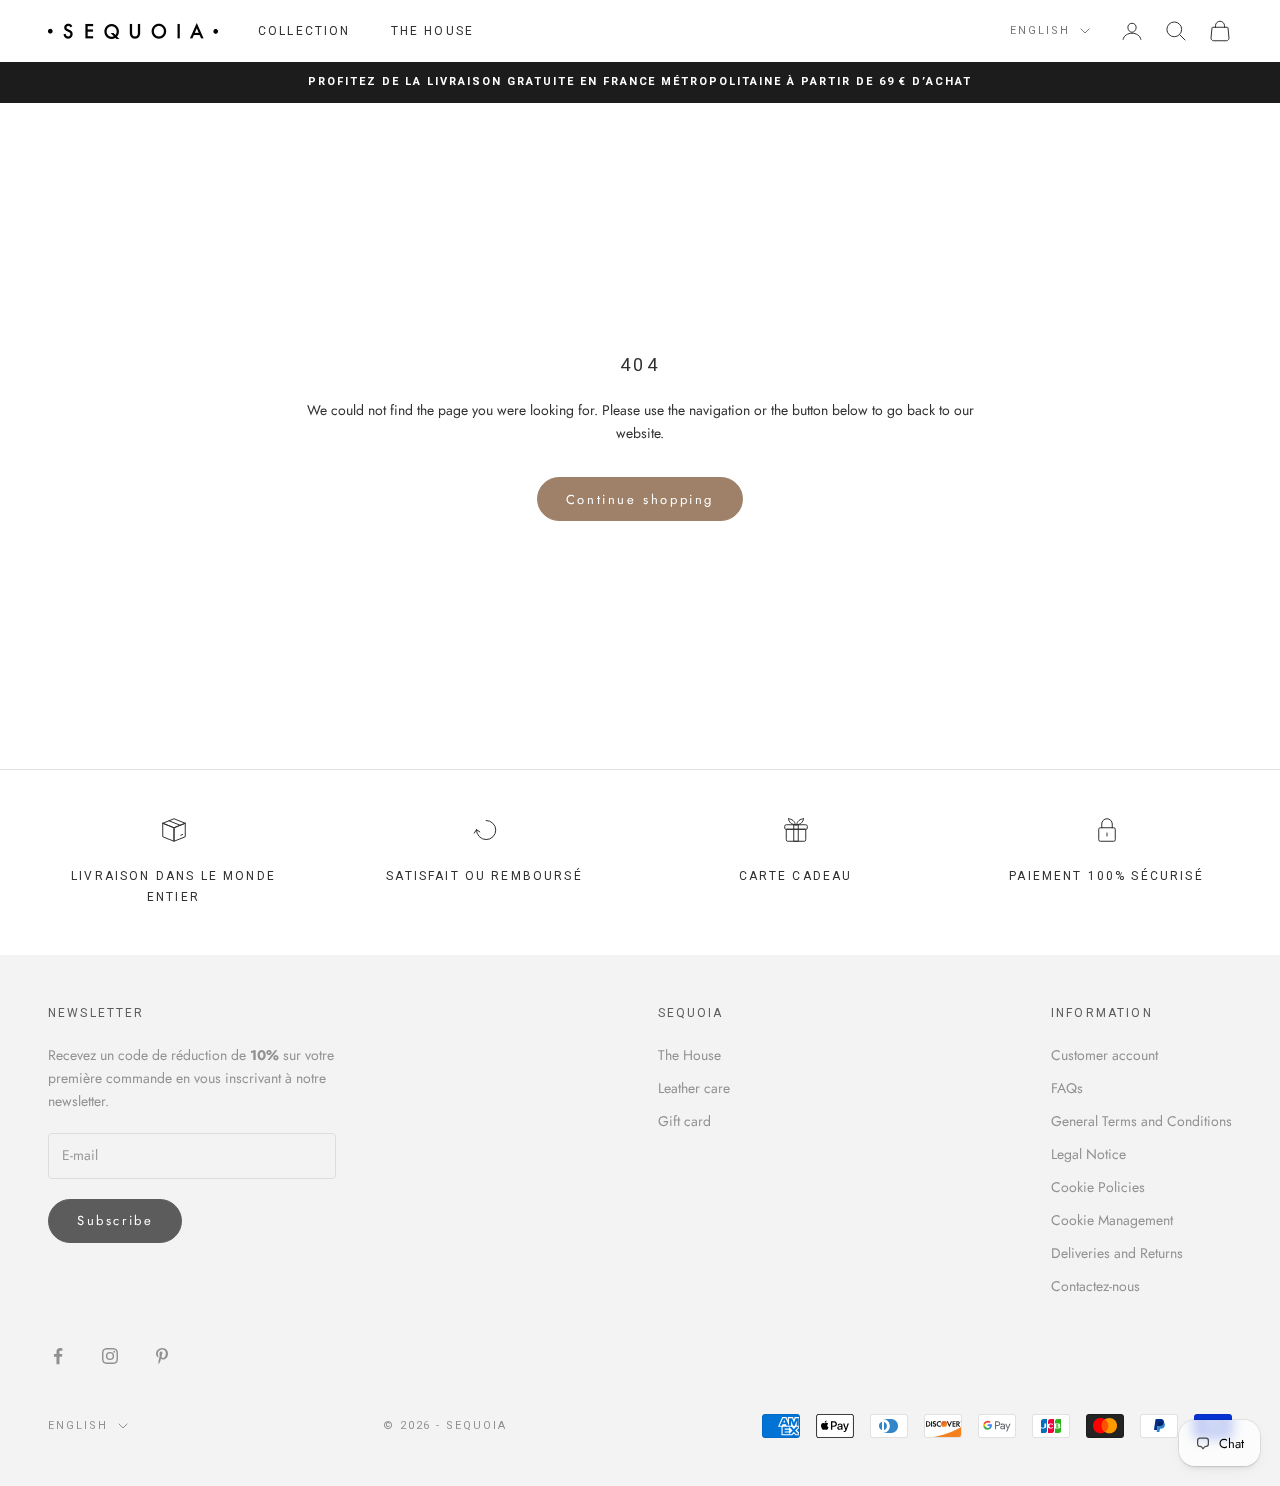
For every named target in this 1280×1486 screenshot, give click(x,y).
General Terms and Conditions (1141, 1121)
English (1040, 30)
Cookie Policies (1098, 1187)
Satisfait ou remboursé (484, 876)
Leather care (694, 1088)
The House (432, 31)
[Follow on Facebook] (58, 1356)
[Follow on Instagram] (110, 1356)
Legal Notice (1088, 1154)
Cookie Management (1112, 1220)
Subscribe (115, 1220)
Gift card (684, 1121)
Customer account (1104, 1055)
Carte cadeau (796, 876)
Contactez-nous (1095, 1286)
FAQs (1067, 1088)
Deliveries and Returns (1117, 1253)
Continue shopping (640, 499)
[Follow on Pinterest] (162, 1356)
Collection (304, 31)
